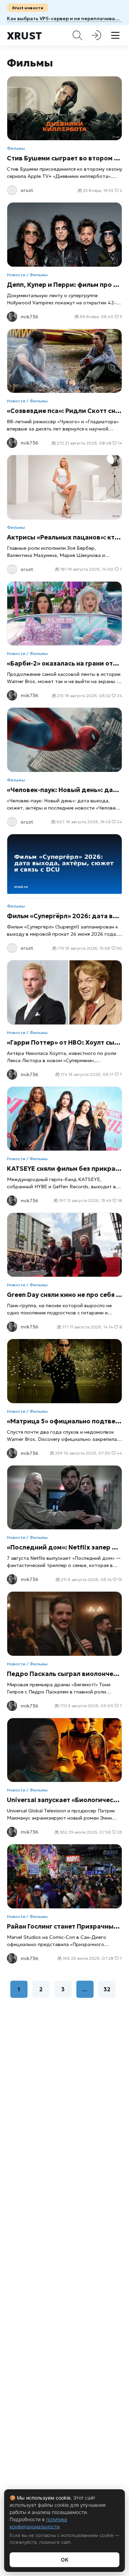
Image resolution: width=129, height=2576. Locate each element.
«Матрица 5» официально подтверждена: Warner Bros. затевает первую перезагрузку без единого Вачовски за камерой (64, 1421)
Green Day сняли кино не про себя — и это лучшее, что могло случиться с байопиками (64, 1295)
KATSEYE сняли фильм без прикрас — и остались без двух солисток (64, 1169)
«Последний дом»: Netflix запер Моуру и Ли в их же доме (64, 1547)
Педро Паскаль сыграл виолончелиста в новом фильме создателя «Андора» (64, 1674)
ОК (65, 2560)
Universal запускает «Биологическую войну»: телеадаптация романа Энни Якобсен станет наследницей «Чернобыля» (64, 1800)
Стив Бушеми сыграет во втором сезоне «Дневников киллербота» (64, 158)
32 (107, 1989)
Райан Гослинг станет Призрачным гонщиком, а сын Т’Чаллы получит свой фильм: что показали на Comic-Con (64, 1926)
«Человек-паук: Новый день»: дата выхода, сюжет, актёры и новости (64, 790)
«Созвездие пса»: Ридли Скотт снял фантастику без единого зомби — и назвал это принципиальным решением (64, 411)
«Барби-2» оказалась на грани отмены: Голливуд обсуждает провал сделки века (64, 663)
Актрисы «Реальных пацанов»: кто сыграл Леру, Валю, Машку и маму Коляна (64, 537)
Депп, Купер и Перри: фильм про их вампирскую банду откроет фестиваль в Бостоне (64, 285)
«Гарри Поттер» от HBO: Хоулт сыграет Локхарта (64, 1042)
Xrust (24, 36)
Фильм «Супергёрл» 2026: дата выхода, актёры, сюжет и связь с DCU (64, 916)
